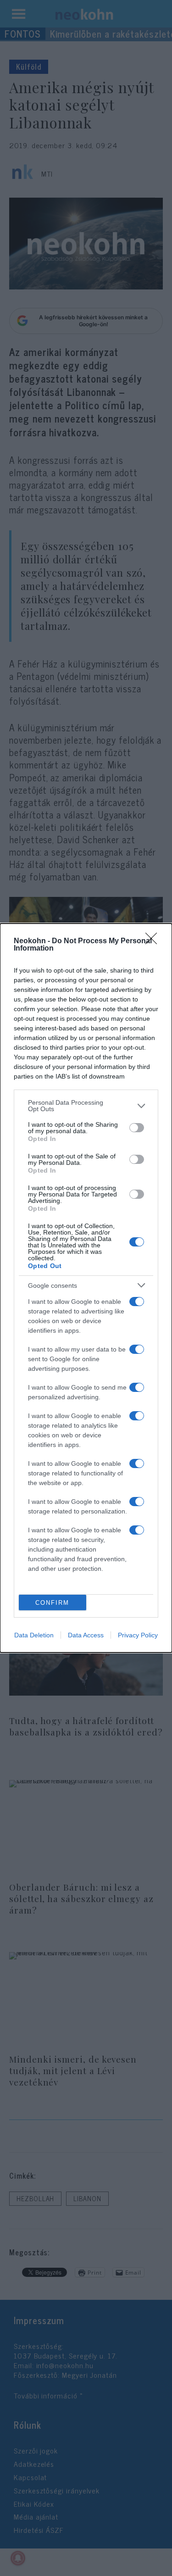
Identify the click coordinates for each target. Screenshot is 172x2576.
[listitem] (86, 1106)
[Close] (154, 941)
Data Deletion (34, 1635)
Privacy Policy (138, 1635)
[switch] (137, 1128)
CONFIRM (52, 1603)
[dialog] (86, 1288)
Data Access (86, 1635)
